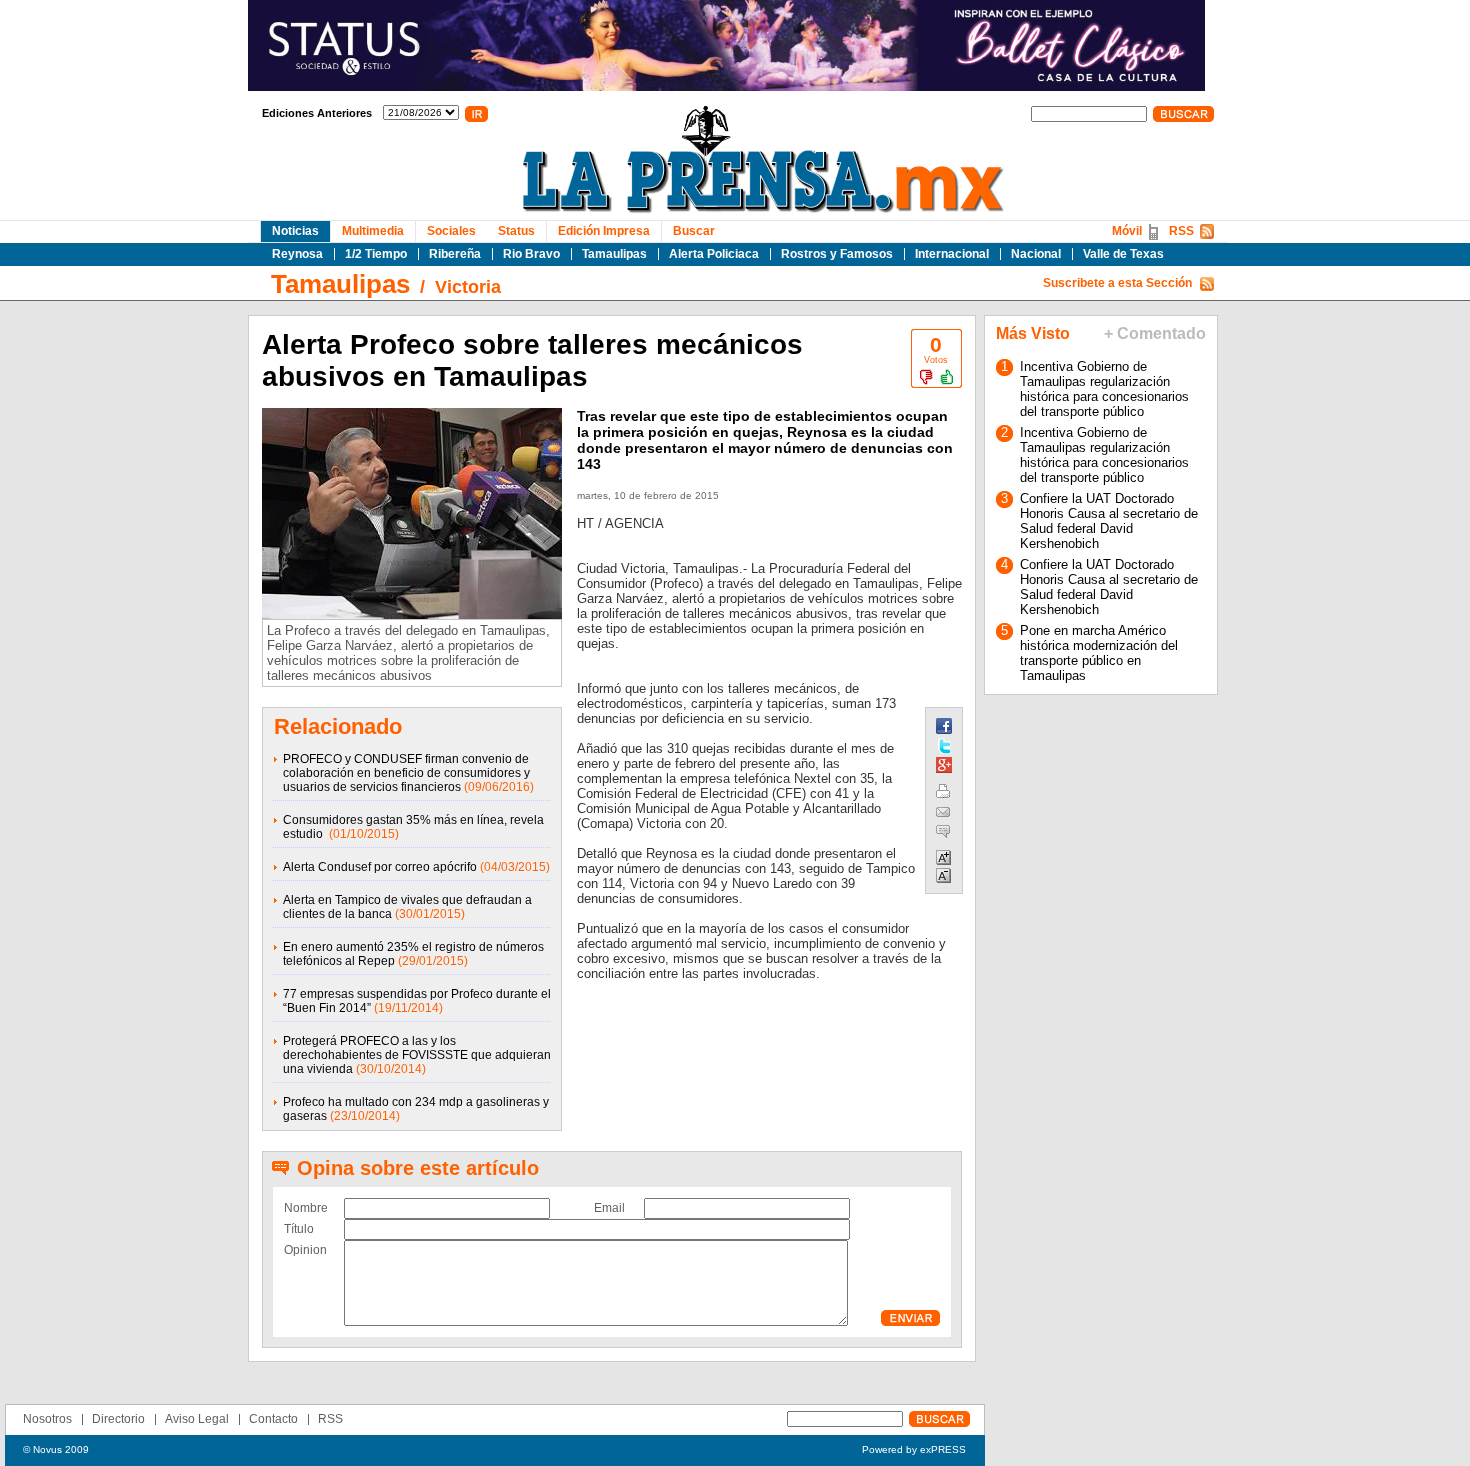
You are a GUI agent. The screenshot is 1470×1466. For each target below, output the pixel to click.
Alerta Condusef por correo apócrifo (380, 867)
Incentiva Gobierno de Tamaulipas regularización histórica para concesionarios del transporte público (1104, 389)
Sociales (451, 231)
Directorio (118, 1419)
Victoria (468, 287)
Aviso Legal (197, 1419)
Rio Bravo (531, 254)
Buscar (694, 231)
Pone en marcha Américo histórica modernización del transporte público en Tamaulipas (1099, 653)
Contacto (273, 1419)
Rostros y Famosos (837, 254)
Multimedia (373, 231)
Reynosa (297, 254)
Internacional (952, 254)
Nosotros (47, 1419)
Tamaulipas (614, 254)
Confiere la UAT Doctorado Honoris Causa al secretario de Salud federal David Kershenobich (1109, 521)
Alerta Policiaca (714, 254)
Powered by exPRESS (914, 1449)
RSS (1181, 231)
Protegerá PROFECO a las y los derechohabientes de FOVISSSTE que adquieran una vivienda (417, 1055)
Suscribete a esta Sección (1117, 283)
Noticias (295, 231)
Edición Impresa (604, 231)
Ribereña (455, 254)
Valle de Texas (1123, 254)
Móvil (1127, 231)
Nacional (1036, 254)
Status (516, 231)
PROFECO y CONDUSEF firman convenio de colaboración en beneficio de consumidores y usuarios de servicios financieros (406, 773)
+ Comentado (1155, 333)
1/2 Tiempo (376, 254)
